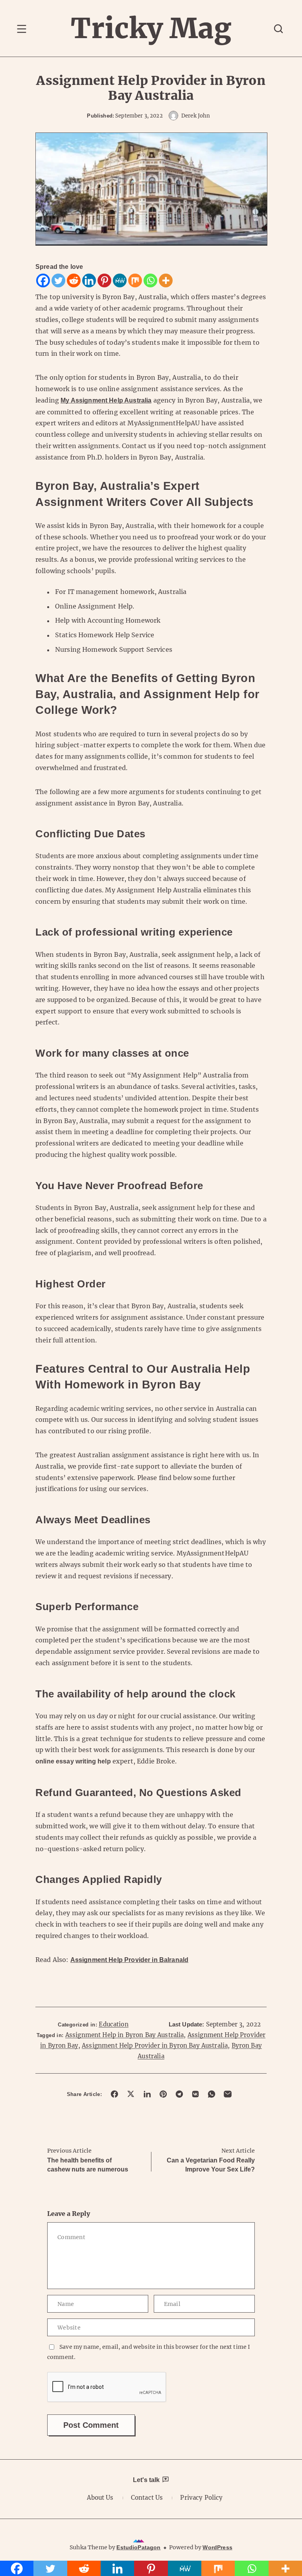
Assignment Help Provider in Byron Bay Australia (155, 2046)
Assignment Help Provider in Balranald (130, 1960)
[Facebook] (43, 280)
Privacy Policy (201, 2498)
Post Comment (91, 2425)
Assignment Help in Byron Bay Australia (125, 2035)
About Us (100, 2498)
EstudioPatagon (138, 2547)
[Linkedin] (89, 280)
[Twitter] (58, 280)
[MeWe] (120, 280)
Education (113, 2024)
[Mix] (135, 280)
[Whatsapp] (150, 280)
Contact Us (147, 2498)
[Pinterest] (104, 280)
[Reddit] (74, 280)
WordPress (217, 2547)
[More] (166, 280)
